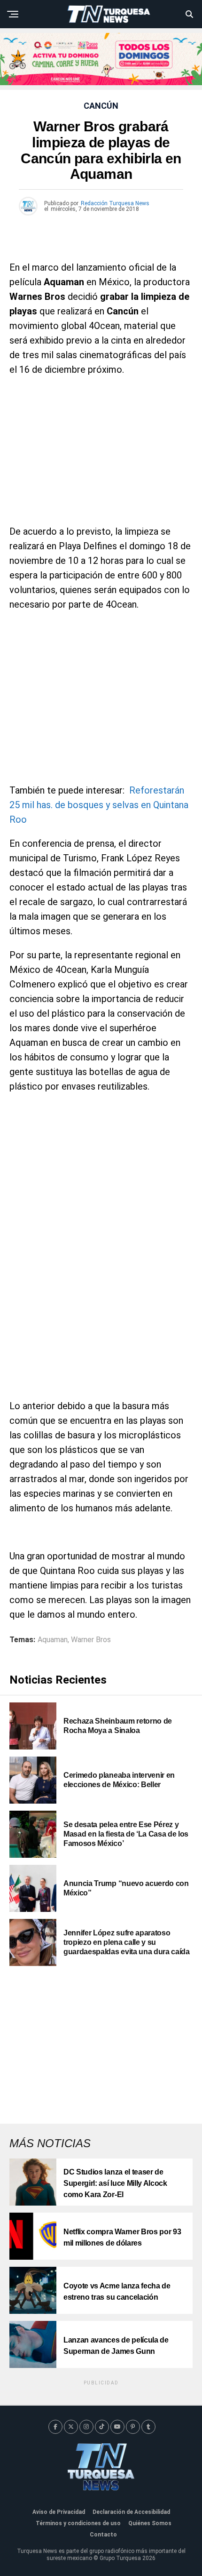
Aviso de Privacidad (59, 2512)
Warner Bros (91, 1640)
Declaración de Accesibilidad (131, 2512)
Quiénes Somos (150, 2523)
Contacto (103, 2535)
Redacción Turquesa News (115, 203)
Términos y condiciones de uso (78, 2523)
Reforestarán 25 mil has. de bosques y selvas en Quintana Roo (99, 805)
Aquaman (53, 1640)
